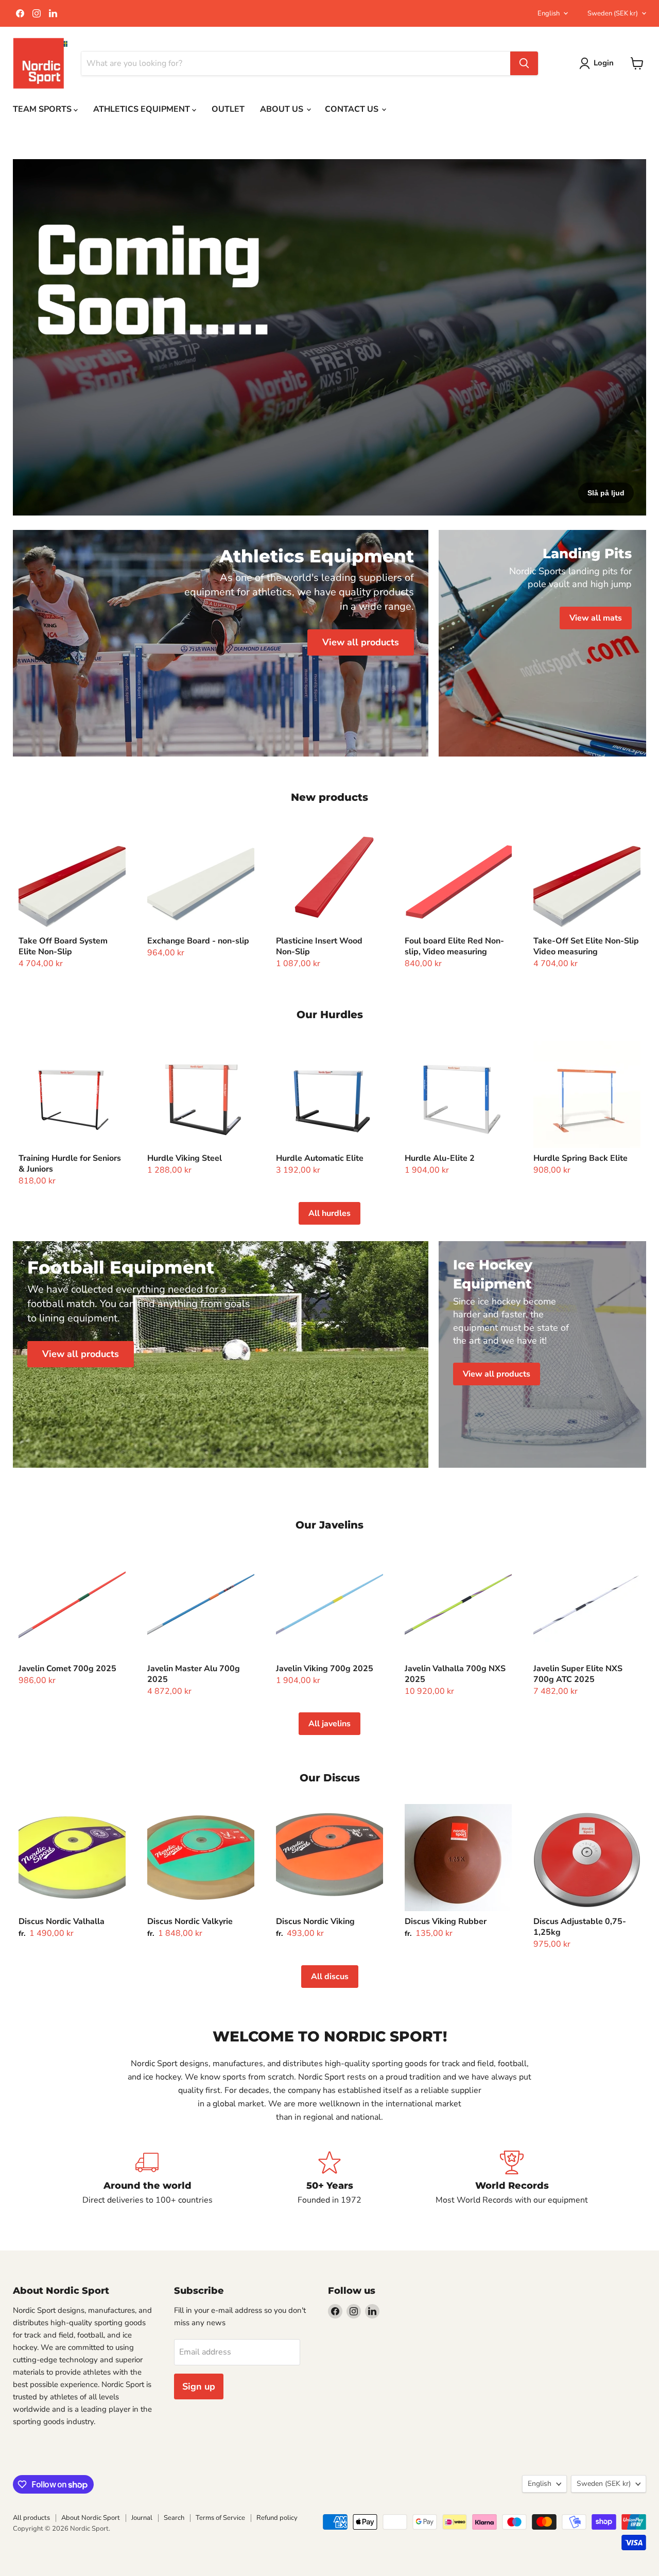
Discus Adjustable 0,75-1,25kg (580, 1927)
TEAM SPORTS (43, 109)
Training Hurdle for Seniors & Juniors (70, 1164)
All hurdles (329, 1213)
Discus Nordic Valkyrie (190, 1921)
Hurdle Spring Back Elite (580, 1158)
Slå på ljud (606, 493)
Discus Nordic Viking (315, 1921)
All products (31, 2518)
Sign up (199, 2386)
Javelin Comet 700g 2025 (67, 1669)
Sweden (613, 13)
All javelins (329, 1724)
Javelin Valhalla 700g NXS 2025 (455, 1674)
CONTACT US (353, 109)
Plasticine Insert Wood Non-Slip (319, 946)
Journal (142, 2518)
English (549, 13)
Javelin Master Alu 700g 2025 (194, 1674)
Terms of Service (220, 2518)
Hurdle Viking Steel (185, 1158)
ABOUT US (283, 109)
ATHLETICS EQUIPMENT (143, 109)
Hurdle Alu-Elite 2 (440, 1158)
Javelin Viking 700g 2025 (325, 1669)
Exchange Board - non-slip (198, 941)
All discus (330, 1977)
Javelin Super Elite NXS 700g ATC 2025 (578, 1674)
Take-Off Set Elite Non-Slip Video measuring (586, 946)
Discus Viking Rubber (446, 1921)
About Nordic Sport (91, 2518)
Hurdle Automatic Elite (320, 1158)
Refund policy (277, 2518)
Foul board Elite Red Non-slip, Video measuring (454, 946)
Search (174, 2518)
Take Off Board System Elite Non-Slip (63, 946)
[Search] (524, 63)
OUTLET (228, 109)
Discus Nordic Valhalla (62, 1921)
